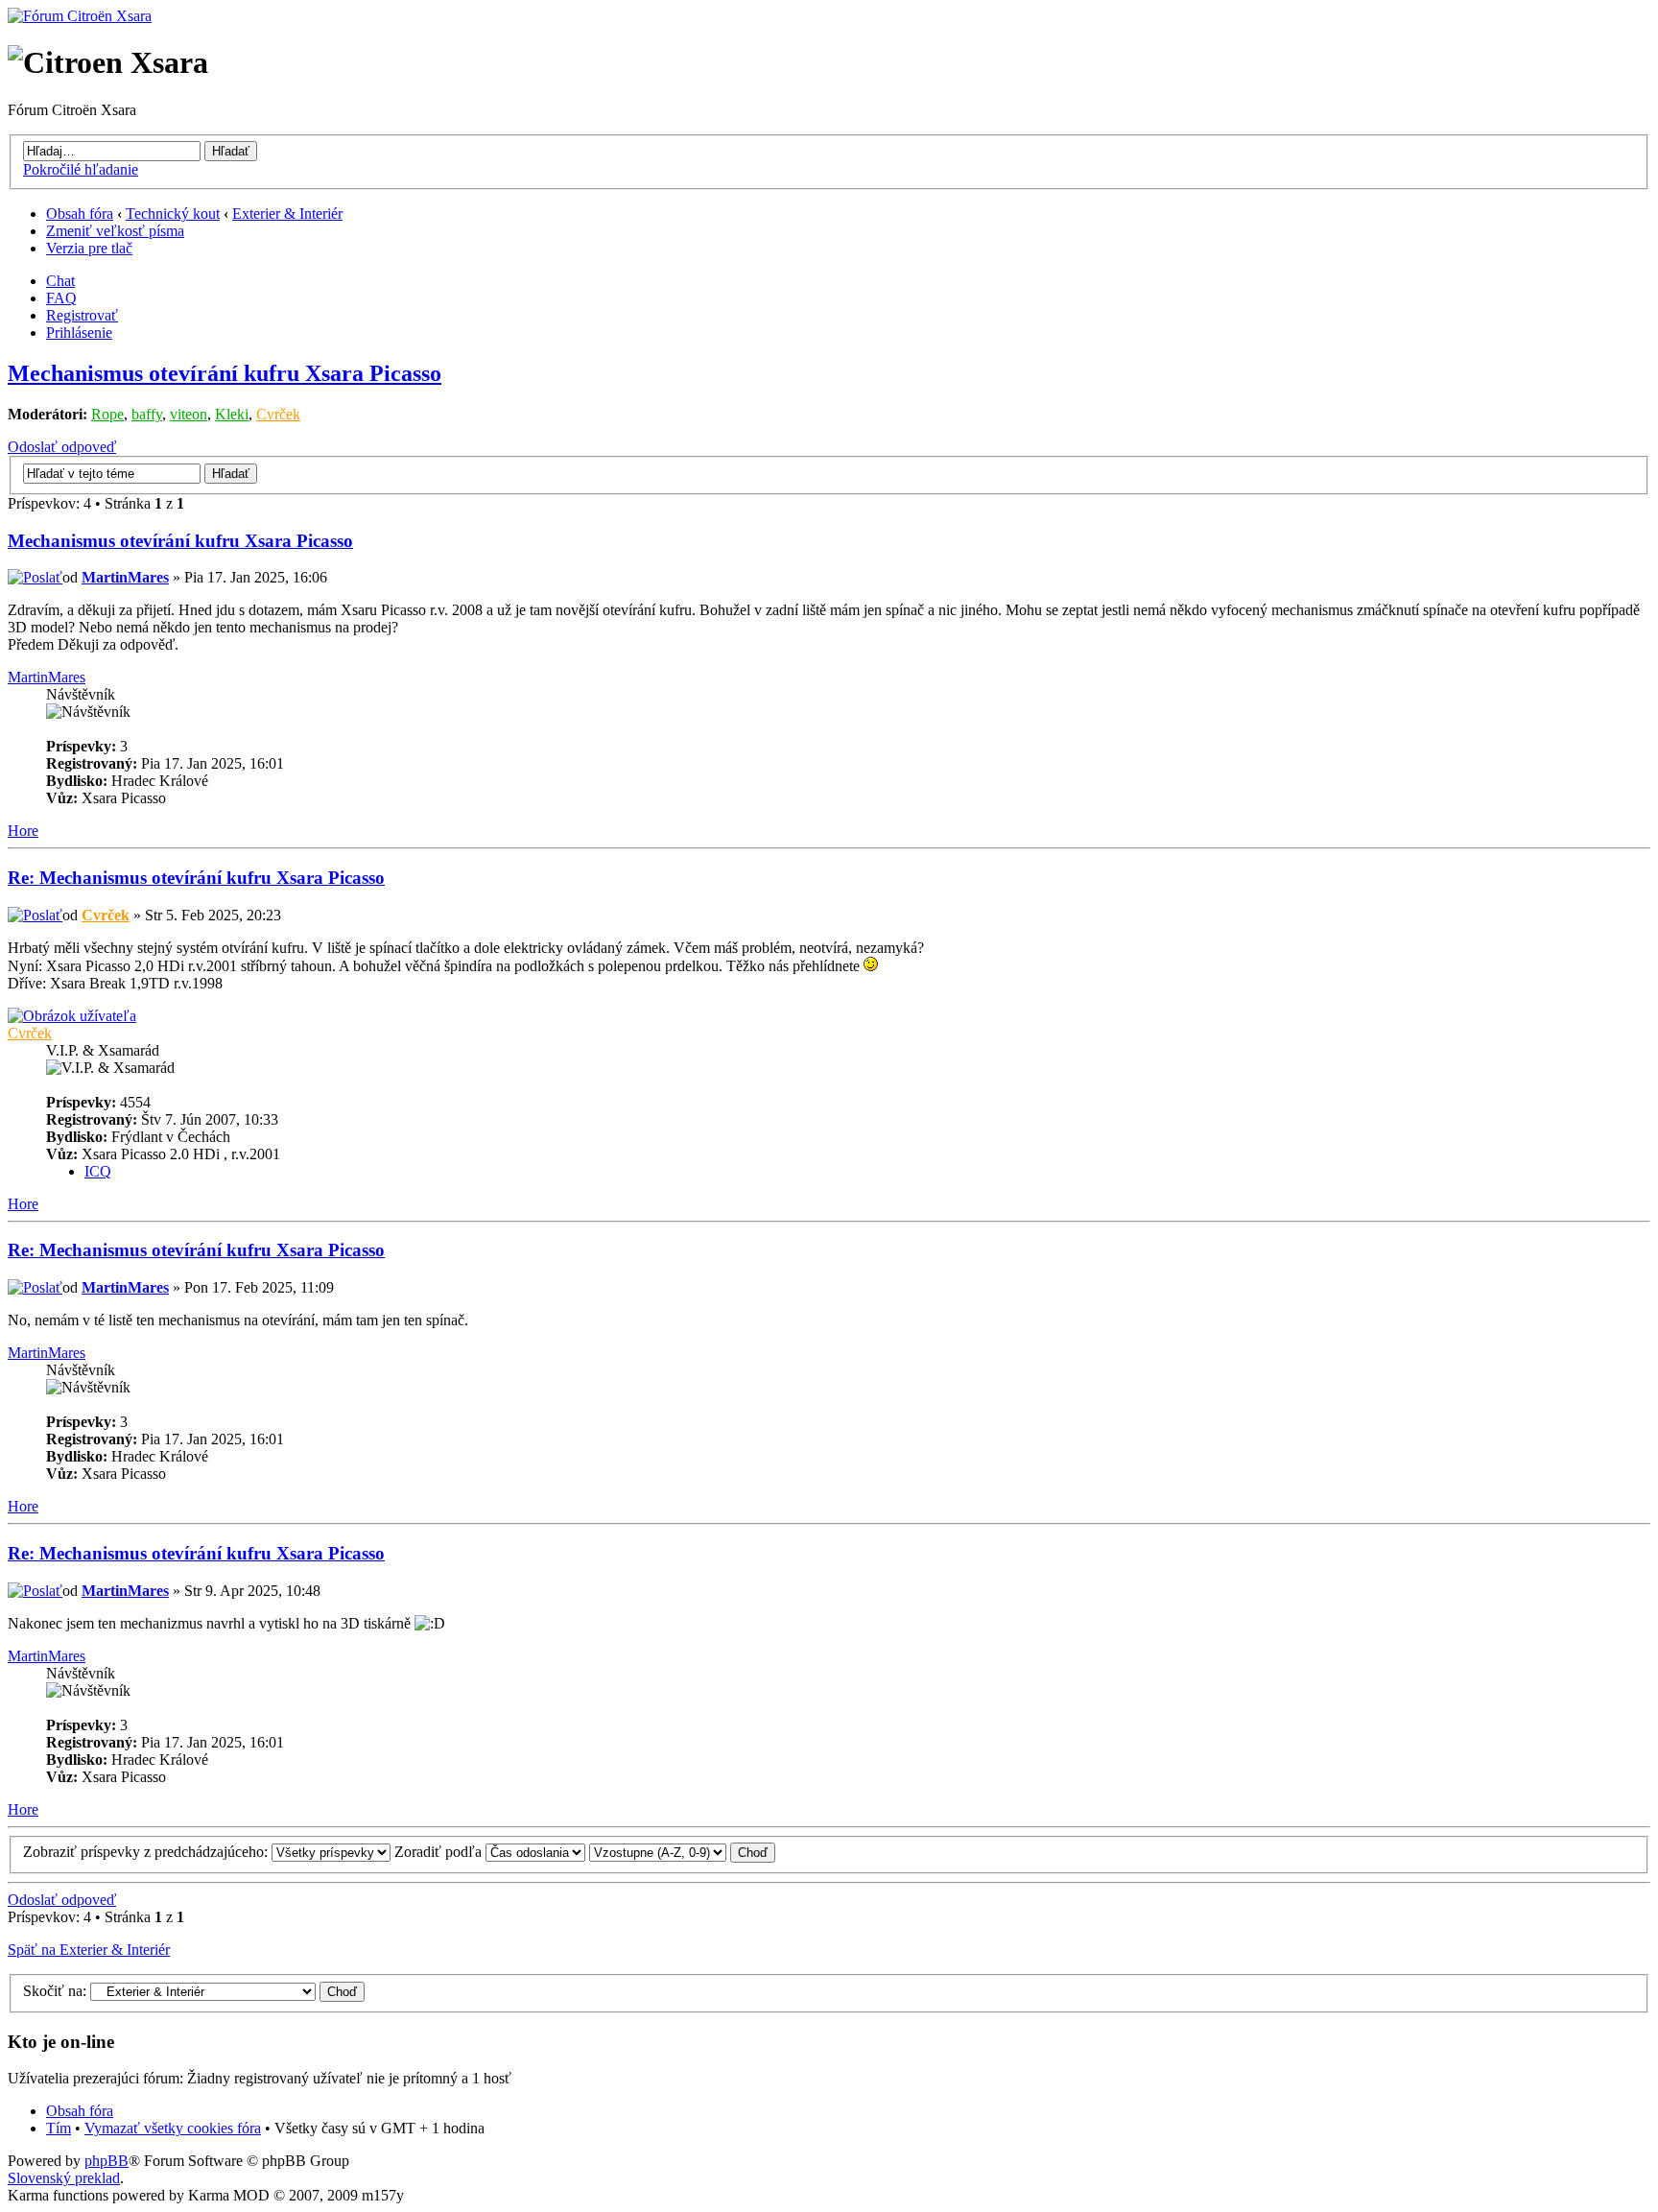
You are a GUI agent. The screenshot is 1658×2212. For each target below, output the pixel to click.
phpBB (107, 2161)
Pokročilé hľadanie (81, 169)
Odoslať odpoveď (62, 447)
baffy (147, 414)
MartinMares (125, 577)
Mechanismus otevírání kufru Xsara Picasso (225, 373)
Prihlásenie (79, 333)
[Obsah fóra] (80, 16)
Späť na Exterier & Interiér (89, 1950)
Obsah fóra (80, 214)
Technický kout (173, 214)
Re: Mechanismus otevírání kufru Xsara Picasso (196, 878)
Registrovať (82, 315)
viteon (189, 414)
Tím (59, 2128)
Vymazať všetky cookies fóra (173, 2128)
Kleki (232, 414)
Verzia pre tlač (89, 248)
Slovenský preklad (64, 2178)
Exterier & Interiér (287, 214)
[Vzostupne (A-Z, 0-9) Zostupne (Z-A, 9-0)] (682, 1852)
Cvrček (278, 414)
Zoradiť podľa (440, 1852)
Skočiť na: (55, 1991)
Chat (60, 281)
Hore (23, 831)
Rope (107, 414)
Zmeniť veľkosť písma (115, 231)
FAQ (61, 298)
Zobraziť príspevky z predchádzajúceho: (147, 1852)
